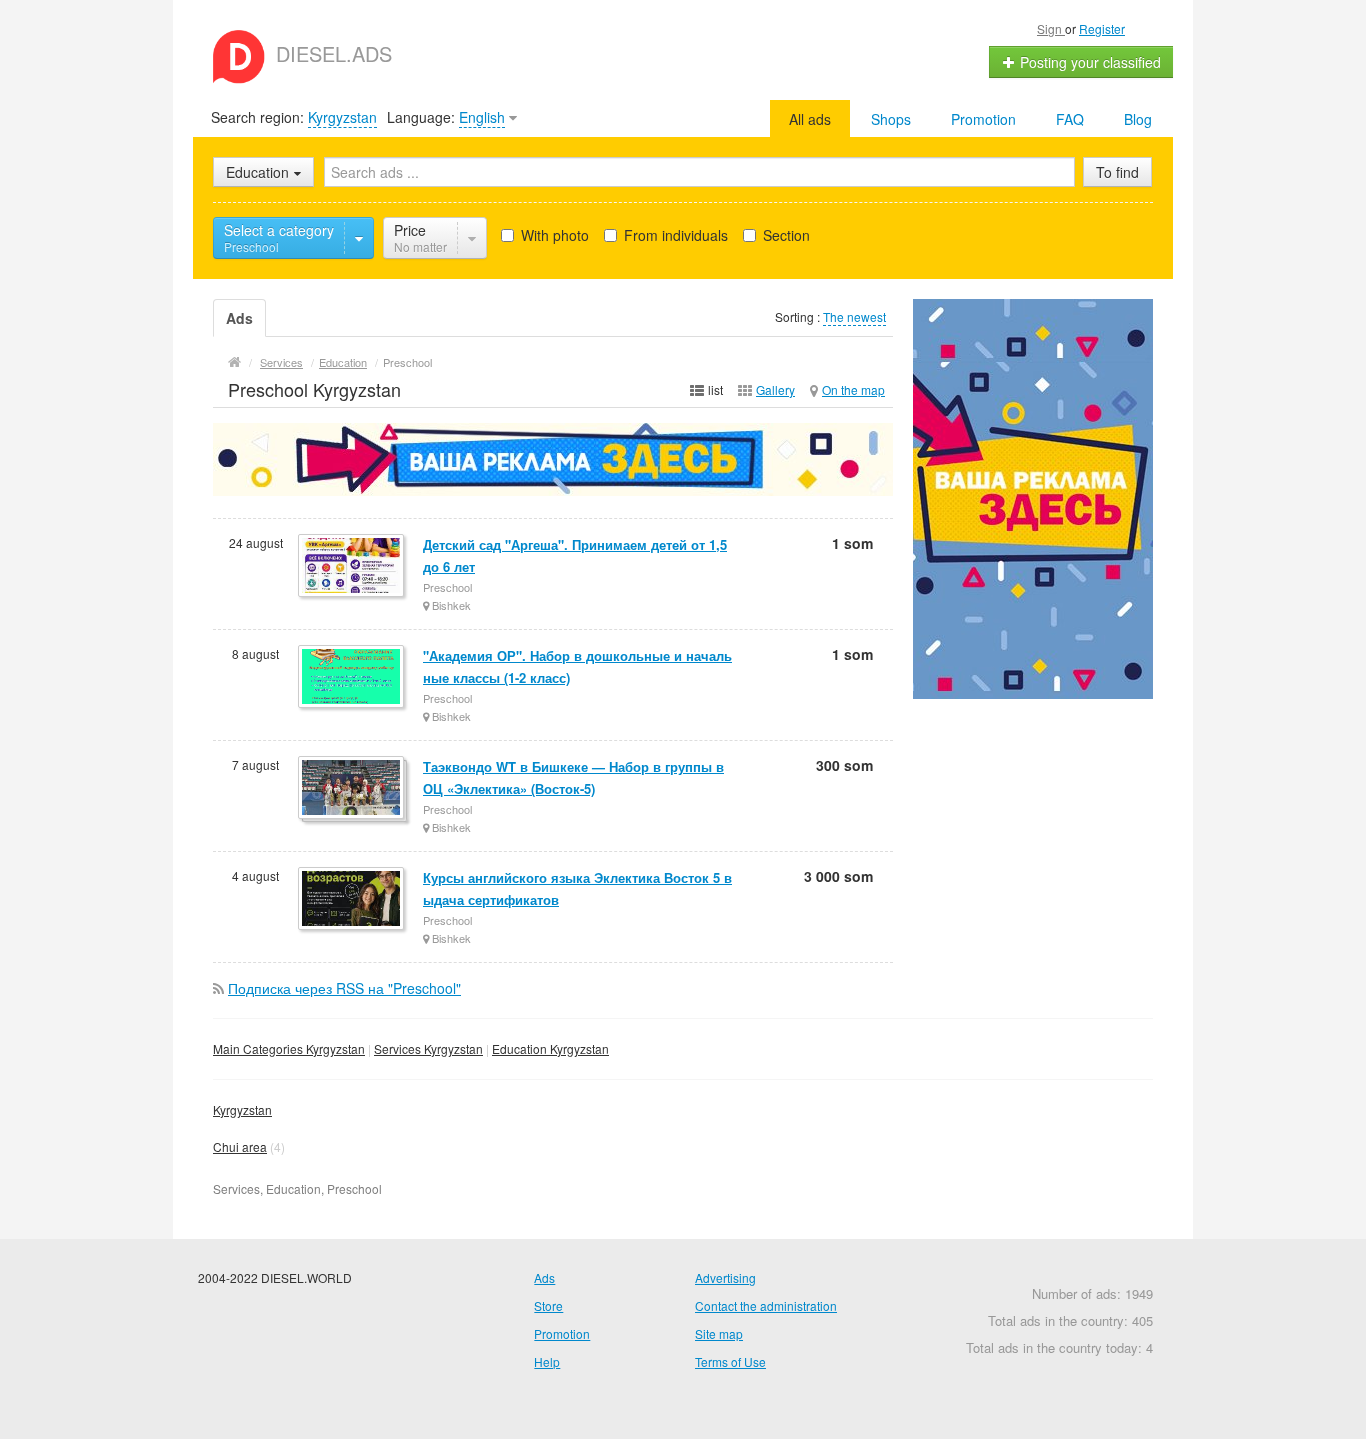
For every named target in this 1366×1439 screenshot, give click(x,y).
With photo (553, 235)
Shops (891, 119)
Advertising (725, 1277)
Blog (1138, 119)
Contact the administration (766, 1305)
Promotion (983, 119)
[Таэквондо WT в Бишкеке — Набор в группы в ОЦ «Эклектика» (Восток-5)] (352, 789)
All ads (810, 119)
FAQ (1070, 119)
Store (548, 1305)
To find (1117, 172)
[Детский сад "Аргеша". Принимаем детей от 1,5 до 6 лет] (352, 567)
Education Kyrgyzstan (550, 1048)
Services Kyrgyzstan (428, 1048)
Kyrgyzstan (342, 117)
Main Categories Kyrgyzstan (289, 1048)
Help (547, 1361)
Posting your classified (1088, 62)
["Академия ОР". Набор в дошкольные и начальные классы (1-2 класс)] (352, 678)
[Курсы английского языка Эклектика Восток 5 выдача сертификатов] (352, 900)
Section (784, 235)
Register (1102, 28)
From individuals (674, 235)
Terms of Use (730, 1361)
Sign (1051, 28)
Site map (719, 1333)
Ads (544, 1277)
